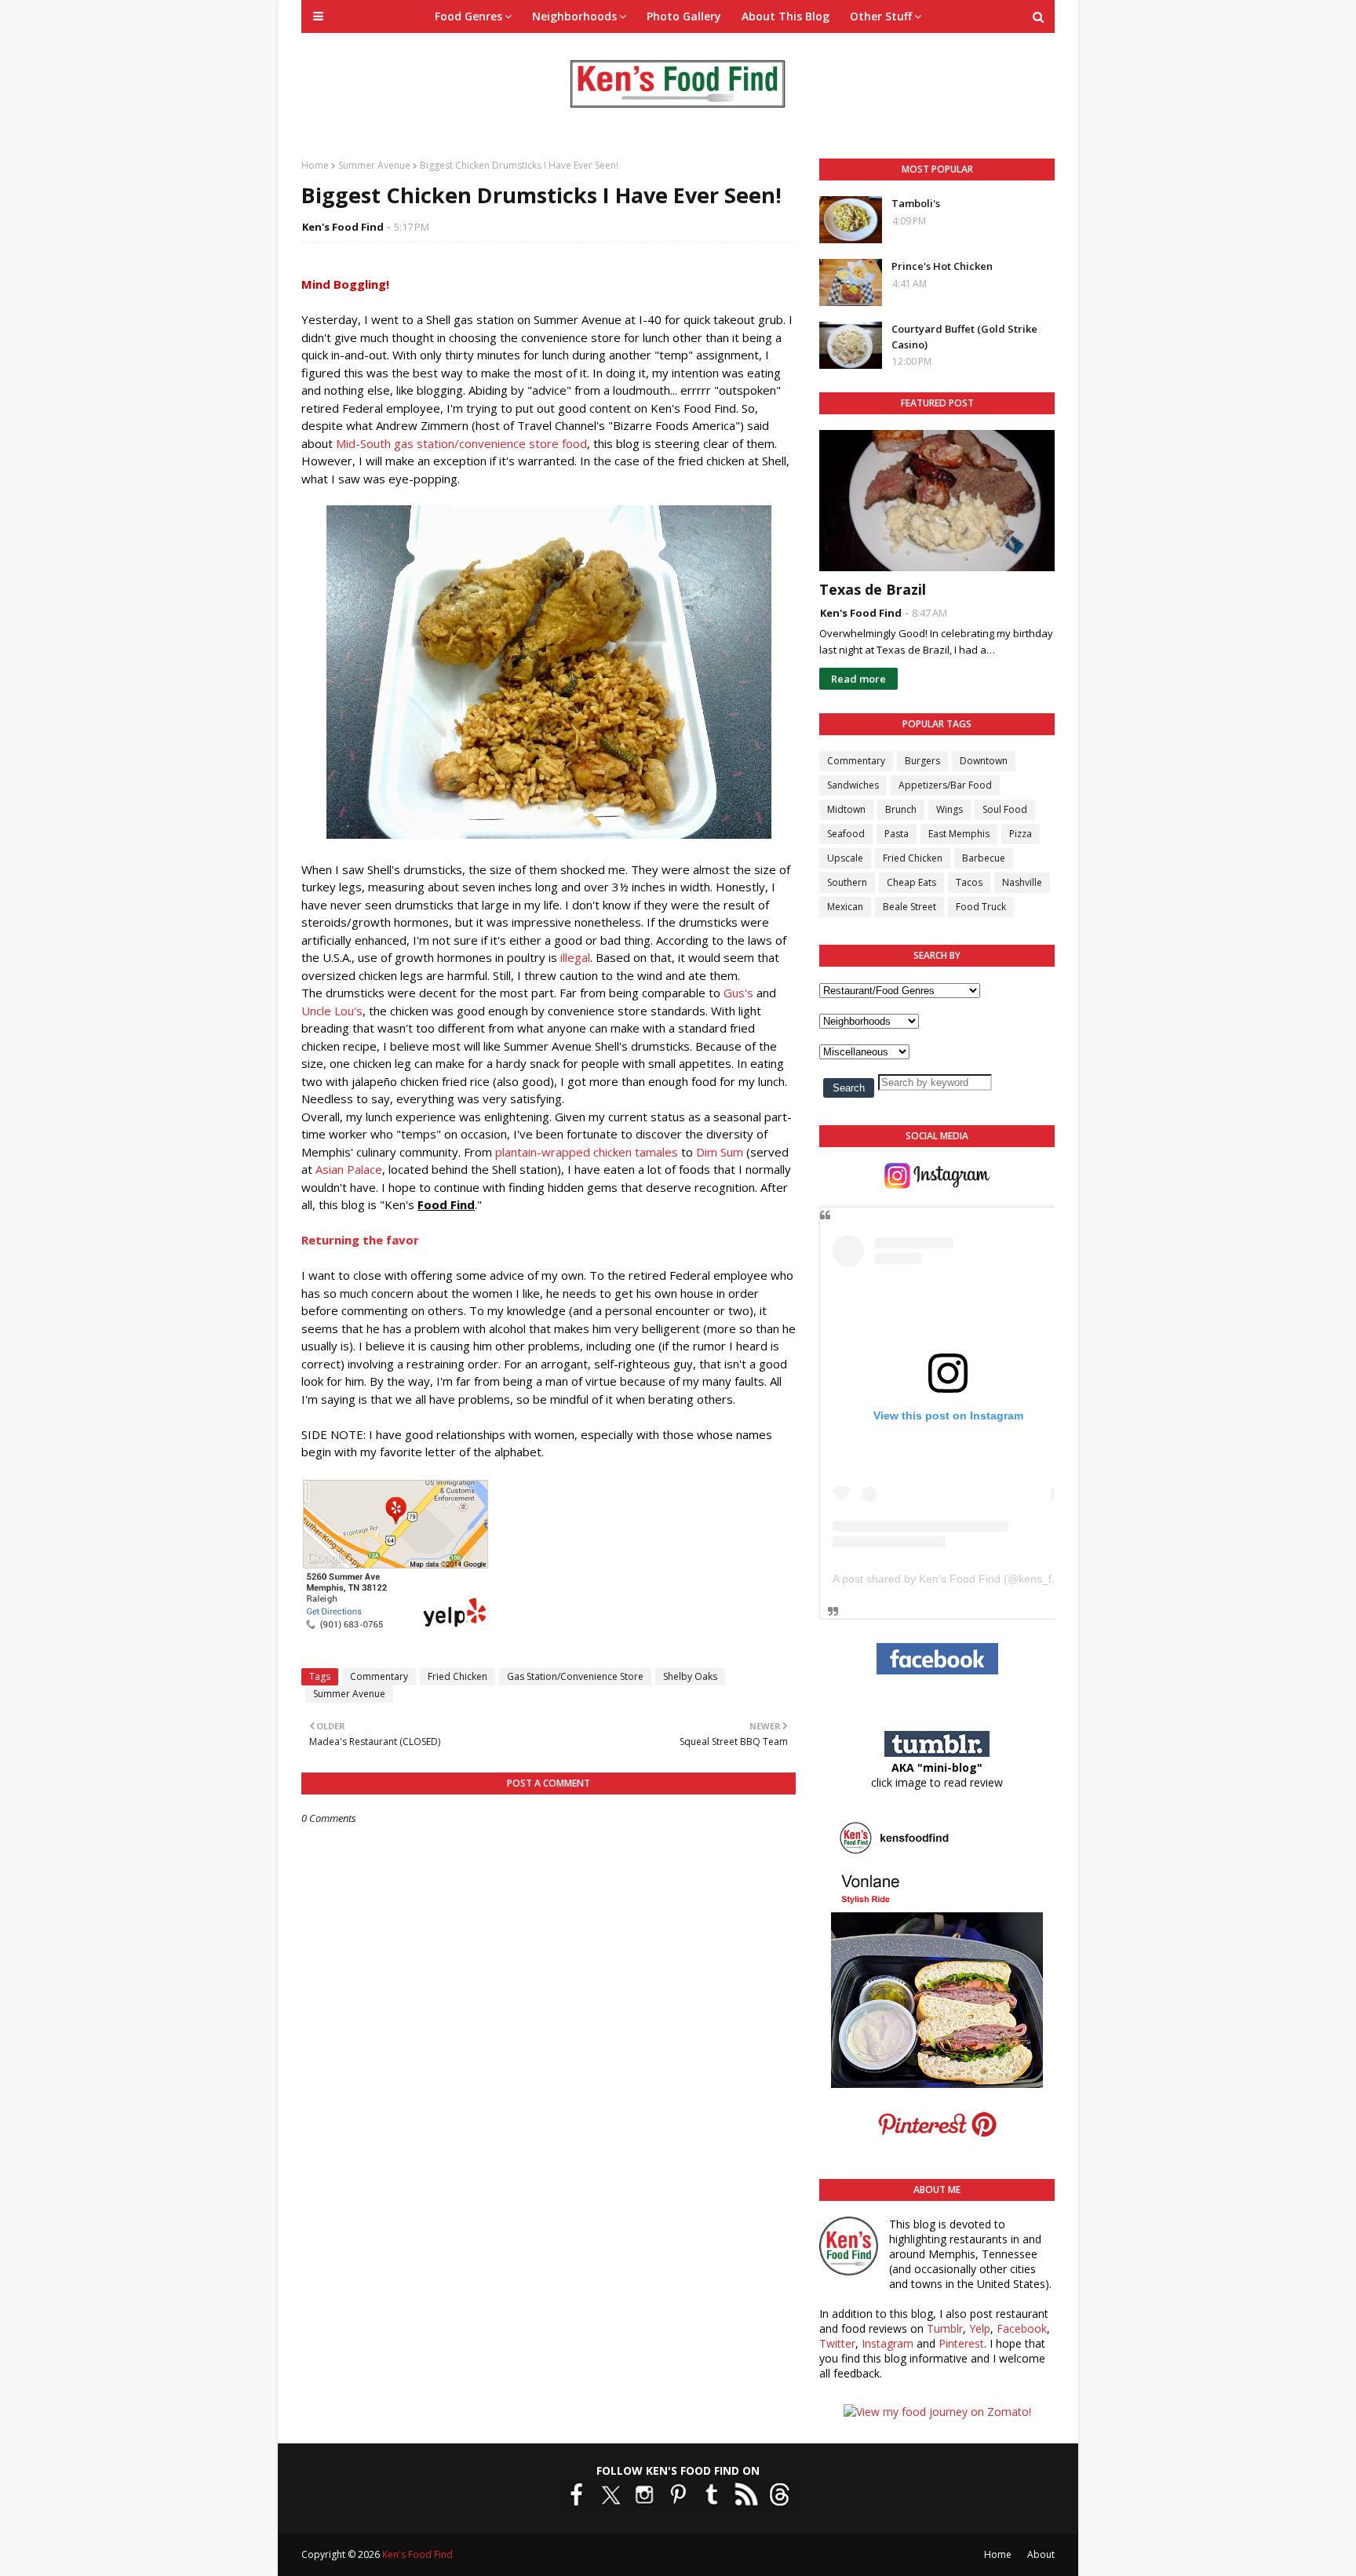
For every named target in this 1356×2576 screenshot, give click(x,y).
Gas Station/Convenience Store (575, 1676)
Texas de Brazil (873, 589)
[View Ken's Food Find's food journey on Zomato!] (937, 2412)
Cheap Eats (911, 882)
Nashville (1022, 882)
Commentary (379, 1676)
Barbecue (984, 858)
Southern (847, 882)
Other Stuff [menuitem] (881, 16)
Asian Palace (349, 1169)
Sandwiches (853, 785)
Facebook (1022, 2328)
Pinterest (961, 2343)
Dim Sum (720, 1152)
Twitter (837, 2343)
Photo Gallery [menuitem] (684, 16)
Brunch (901, 809)
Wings (950, 809)
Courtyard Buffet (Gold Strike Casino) (964, 337)
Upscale (845, 858)
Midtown (846, 809)
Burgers (922, 761)
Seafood (846, 834)
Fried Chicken (457, 1676)
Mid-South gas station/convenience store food (461, 443)
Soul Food (1005, 809)
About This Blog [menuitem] (786, 16)
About (1041, 2554)
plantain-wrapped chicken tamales (587, 1152)
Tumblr (945, 2328)
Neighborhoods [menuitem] (574, 16)
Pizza (1021, 834)
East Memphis (959, 834)
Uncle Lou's (332, 1011)
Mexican (845, 907)
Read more (858, 679)
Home (315, 165)
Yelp (980, 2328)
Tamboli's (916, 203)
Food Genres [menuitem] (468, 16)
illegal (575, 957)
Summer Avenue (374, 165)
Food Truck (981, 907)
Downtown (984, 761)
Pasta (897, 834)
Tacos (969, 882)
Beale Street (909, 907)
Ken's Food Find (343, 227)
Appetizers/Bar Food (945, 785)
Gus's (738, 993)
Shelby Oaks (690, 1676)
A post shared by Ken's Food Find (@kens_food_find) (966, 1579)
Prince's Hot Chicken (942, 266)
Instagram (888, 2343)
